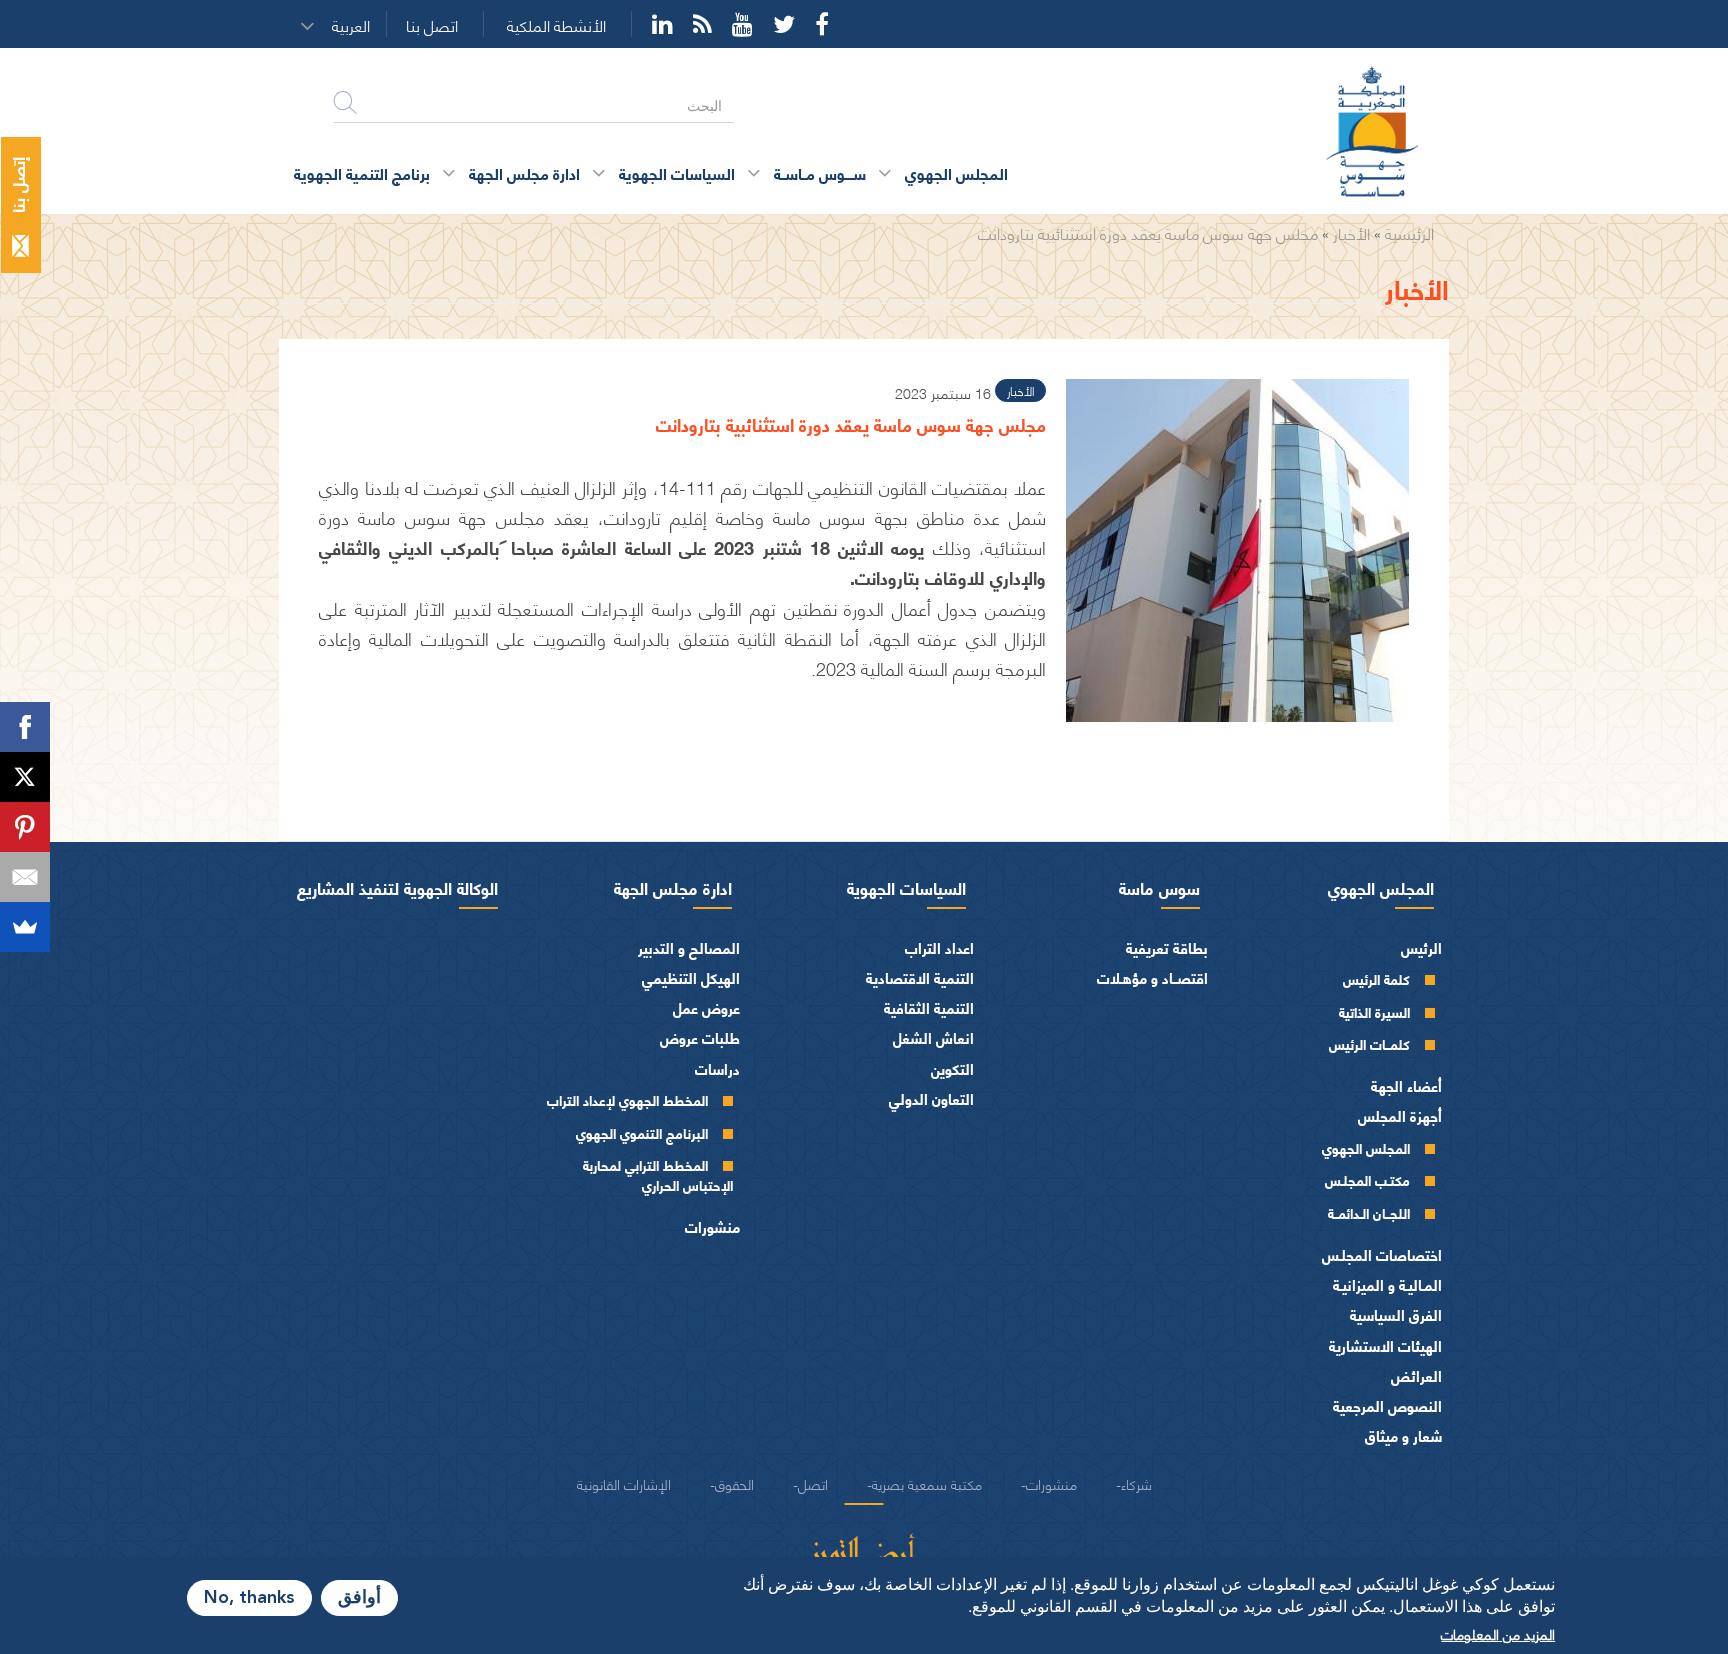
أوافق (359, 1598)
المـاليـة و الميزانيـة (1387, 1284)
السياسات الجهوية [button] (677, 172)
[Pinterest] (25, 827)
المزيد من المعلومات (1498, 1633)
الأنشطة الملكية (556, 25)
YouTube (742, 24)
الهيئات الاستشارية (1385, 1345)
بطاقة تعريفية (1167, 947)
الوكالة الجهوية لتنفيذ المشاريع (397, 887)
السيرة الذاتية (1374, 1011)
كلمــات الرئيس (1369, 1043)
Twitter (784, 24)
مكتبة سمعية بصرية (927, 1483)
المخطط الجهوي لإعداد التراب (627, 1099)
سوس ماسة (1159, 887)
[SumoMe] (25, 927)
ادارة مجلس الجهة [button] (524, 172)
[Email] (25, 877)
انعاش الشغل (933, 1037)
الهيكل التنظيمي (691, 977)
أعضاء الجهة (1406, 1085)
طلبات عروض (700, 1037)
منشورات (712, 1226)
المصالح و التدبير (689, 947)
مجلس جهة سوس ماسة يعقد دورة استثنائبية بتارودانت (1148, 232)
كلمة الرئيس (1376, 978)
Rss (702, 24)
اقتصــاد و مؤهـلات (1152, 977)
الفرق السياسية (1396, 1314)
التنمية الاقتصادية (920, 977)
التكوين (952, 1068)
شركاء (1136, 1483)
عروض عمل (706, 1007)
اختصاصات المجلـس (1382, 1254)
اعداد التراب (939, 947)
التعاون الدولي (931, 1098)
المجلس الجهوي (1381, 887)
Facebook (822, 24)
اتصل (813, 1483)
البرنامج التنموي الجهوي (642, 1132)
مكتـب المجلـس (1367, 1179)
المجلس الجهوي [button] (956, 172)
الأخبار (1351, 232)
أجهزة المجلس (1400, 1115)
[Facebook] (25, 727)
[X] (25, 777)
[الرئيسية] (1384, 133)
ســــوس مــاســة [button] (820, 172)
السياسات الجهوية (906, 887)
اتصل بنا (432, 25)
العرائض (1416, 1375)
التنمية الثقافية (929, 1007)
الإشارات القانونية (624, 1483)
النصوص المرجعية (1387, 1405)
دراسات (717, 1068)
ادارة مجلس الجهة (673, 887)
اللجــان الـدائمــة (1369, 1212)
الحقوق (734, 1483)
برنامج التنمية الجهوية (362, 172)
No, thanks (249, 1598)
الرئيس (1421, 947)
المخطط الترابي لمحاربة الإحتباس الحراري (658, 1174)
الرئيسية (1409, 232)
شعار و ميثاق (1403, 1435)
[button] (357, 25)
